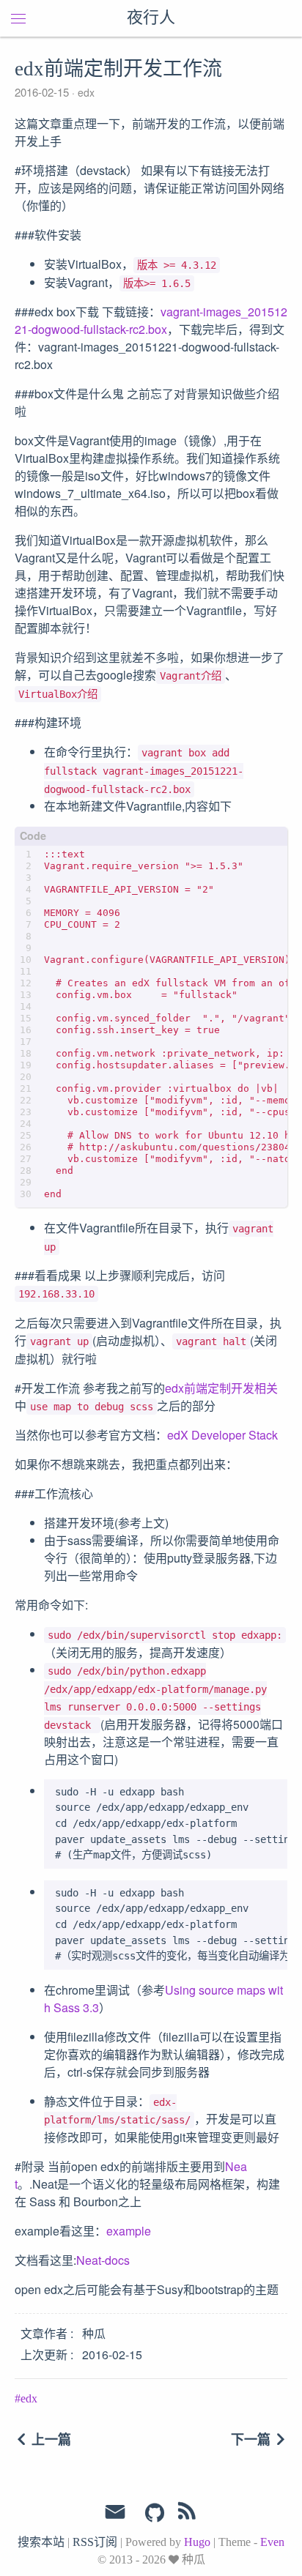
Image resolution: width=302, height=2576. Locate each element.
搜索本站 (41, 2542)
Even (272, 2542)
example (129, 2231)
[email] (115, 2512)
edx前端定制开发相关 (221, 1388)
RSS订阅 (95, 2542)
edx (85, 92)
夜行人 (151, 18)
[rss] (187, 2514)
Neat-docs (103, 2260)
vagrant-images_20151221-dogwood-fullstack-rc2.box (151, 320)
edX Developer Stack (222, 1435)
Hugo (197, 2542)
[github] (155, 2514)
